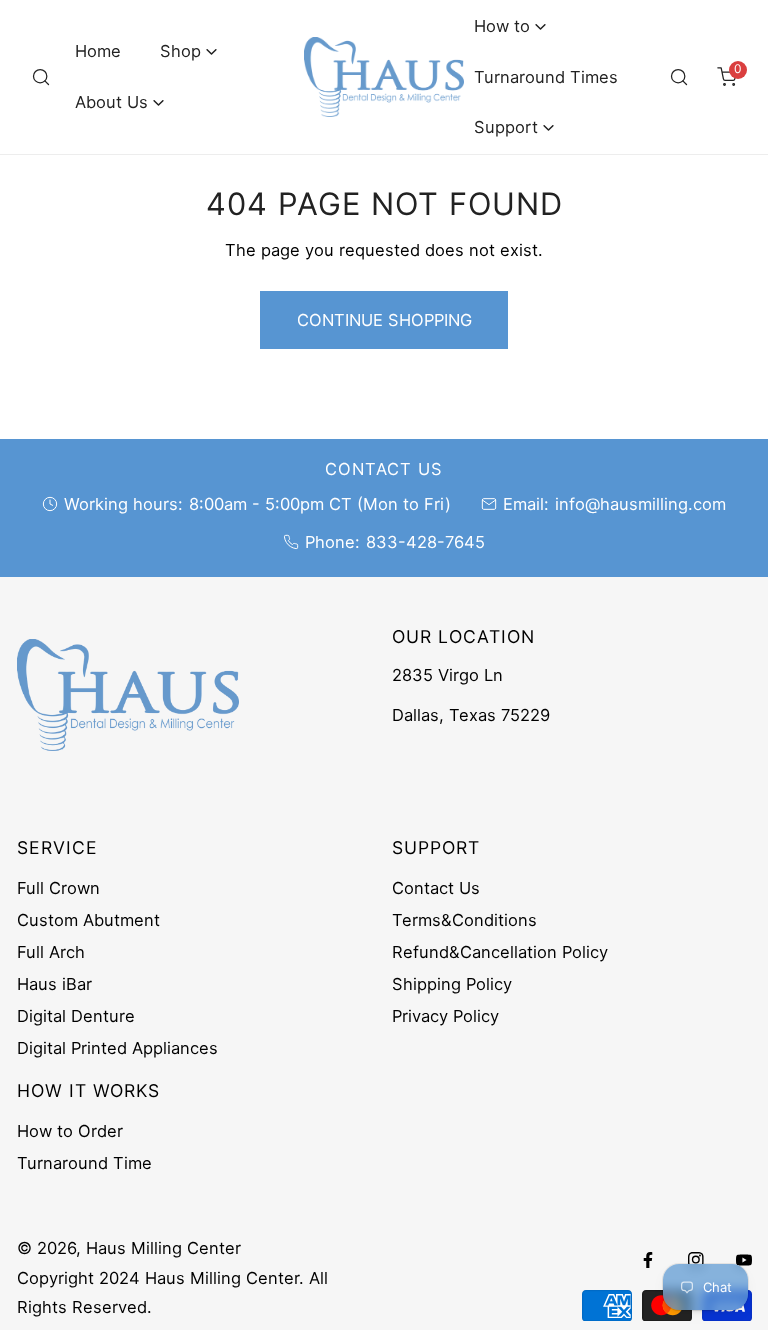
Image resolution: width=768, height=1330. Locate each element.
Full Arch (51, 952)
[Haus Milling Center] (384, 77)
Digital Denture (76, 1016)
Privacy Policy (445, 1016)
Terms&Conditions (464, 920)
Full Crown (58, 888)
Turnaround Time (84, 1163)
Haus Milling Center (163, 1248)
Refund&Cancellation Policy (500, 952)
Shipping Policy (452, 984)
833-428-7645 (425, 542)
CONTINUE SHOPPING (384, 320)
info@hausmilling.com (640, 504)
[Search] (41, 77)
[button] (189, 51)
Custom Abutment (88, 920)
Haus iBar (54, 984)
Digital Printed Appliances (117, 1048)
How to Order (70, 1131)
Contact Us (436, 888)
